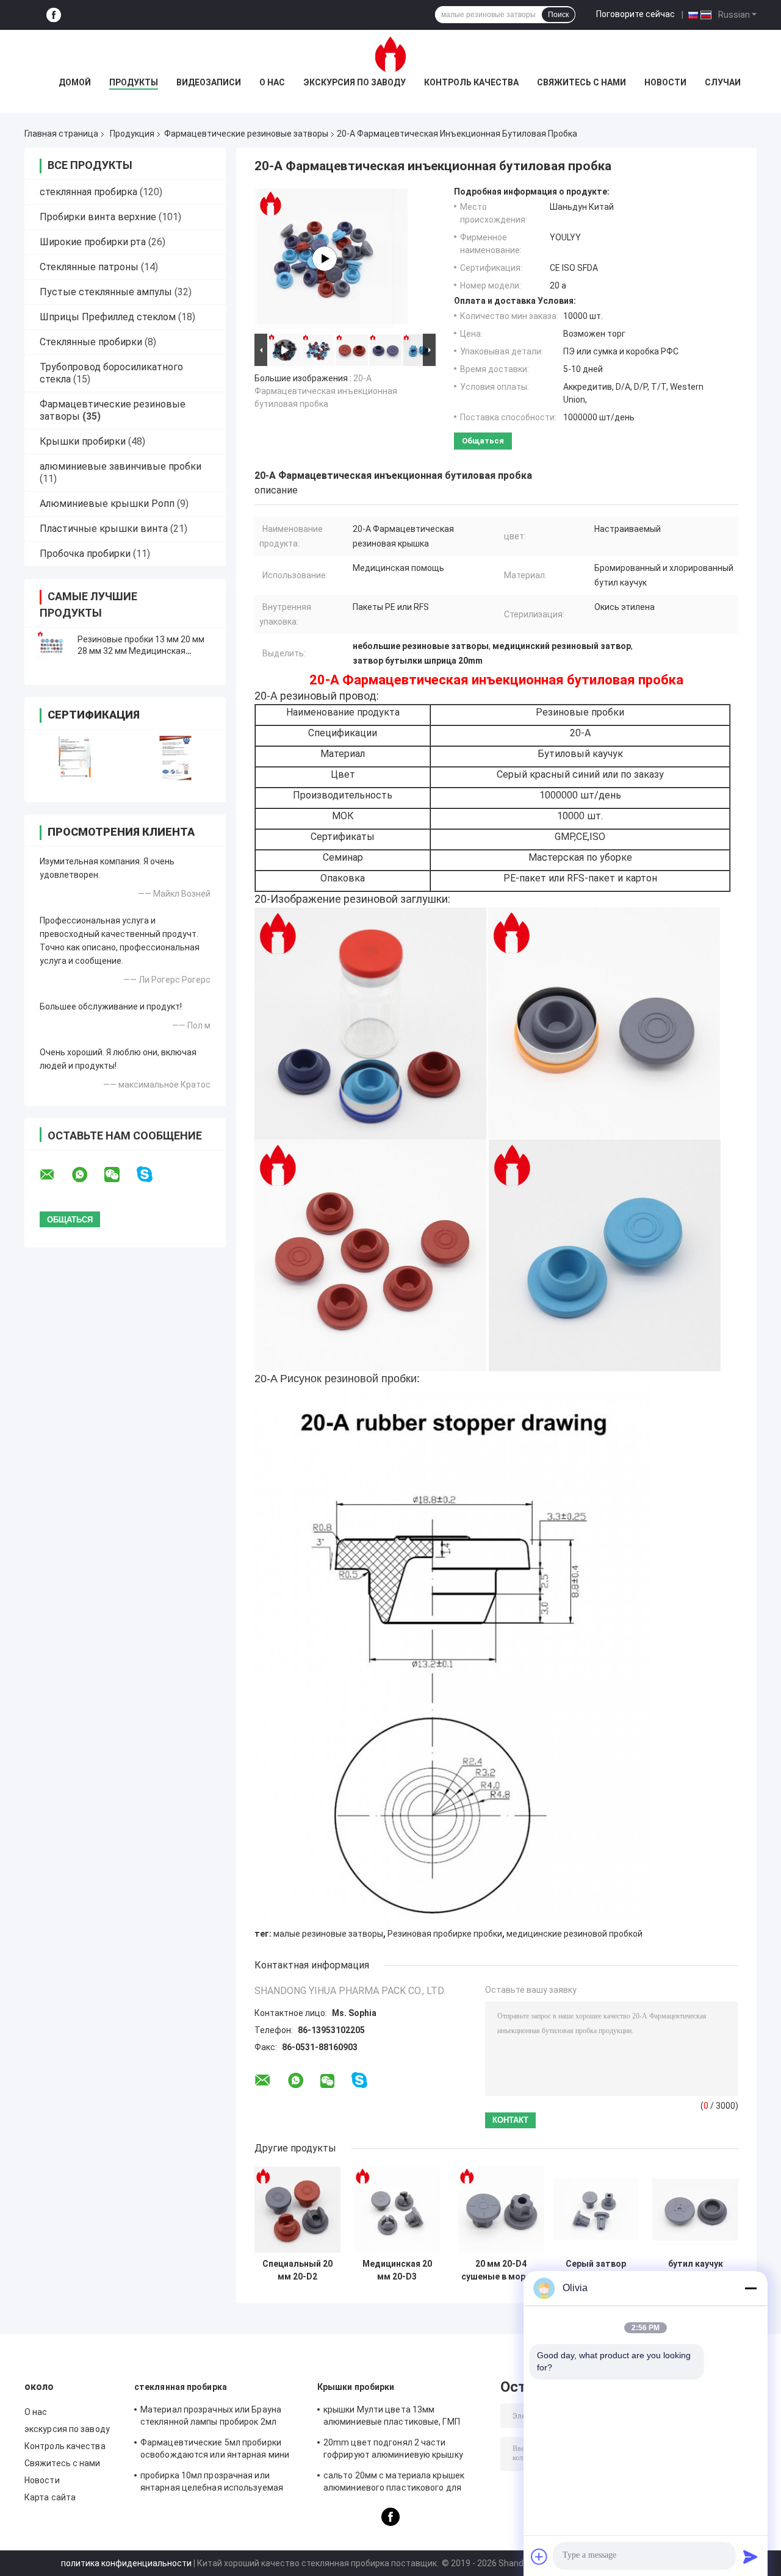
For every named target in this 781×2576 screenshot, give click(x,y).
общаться (483, 441)
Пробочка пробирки (85, 554)
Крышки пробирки (83, 441)
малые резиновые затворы (328, 1934)
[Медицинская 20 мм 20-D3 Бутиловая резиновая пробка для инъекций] (397, 2210)
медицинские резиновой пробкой (574, 1934)
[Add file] (539, 2556)
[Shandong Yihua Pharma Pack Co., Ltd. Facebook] (54, 15)
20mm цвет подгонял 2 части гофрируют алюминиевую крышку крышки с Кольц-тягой (393, 2450)
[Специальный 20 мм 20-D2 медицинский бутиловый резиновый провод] (297, 2210)
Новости (665, 82)
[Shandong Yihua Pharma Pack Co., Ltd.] (390, 54)
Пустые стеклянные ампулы (106, 292)
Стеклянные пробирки (91, 342)
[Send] (750, 2556)
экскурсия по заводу (355, 82)
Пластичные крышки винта (104, 529)
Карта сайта (50, 2497)
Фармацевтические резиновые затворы (246, 134)
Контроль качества (471, 82)
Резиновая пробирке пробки (445, 1934)
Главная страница (61, 134)
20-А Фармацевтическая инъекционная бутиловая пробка (326, 391)
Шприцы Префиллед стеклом (108, 317)
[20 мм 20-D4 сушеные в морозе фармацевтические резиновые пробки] (501, 2210)
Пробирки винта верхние (98, 217)
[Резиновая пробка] (325, 259)
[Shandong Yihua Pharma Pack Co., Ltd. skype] (152, 1175)
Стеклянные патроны (89, 267)
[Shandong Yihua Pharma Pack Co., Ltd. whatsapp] (87, 1175)
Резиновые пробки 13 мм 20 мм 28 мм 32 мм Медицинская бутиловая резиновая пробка (141, 651)
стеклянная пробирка (88, 192)
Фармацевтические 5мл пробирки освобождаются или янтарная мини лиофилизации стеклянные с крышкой (219, 2450)
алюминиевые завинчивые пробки (121, 466)
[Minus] (750, 2288)
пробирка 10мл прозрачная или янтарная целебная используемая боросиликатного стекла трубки (212, 2483)
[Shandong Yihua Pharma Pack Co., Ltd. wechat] (120, 1175)
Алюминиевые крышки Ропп (107, 504)
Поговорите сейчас (635, 14)
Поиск (558, 15)
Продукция (132, 134)
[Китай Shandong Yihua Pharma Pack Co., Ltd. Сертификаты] (75, 758)
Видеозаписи (209, 82)
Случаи (723, 82)
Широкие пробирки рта (93, 242)
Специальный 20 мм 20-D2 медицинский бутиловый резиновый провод (297, 2270)
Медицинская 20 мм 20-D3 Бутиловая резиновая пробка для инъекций (397, 2270)
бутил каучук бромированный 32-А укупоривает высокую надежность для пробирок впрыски (696, 2270)
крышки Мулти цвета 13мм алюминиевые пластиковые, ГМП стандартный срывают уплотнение (396, 2417)
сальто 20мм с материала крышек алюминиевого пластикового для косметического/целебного (394, 2483)
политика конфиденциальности (126, 2563)
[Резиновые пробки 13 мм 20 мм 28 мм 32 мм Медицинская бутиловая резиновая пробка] (52, 645)
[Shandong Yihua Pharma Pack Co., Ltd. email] (55, 1175)
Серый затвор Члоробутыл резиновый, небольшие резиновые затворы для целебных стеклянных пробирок (596, 2270)
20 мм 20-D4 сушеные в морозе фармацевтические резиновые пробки (501, 2270)
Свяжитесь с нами (581, 82)
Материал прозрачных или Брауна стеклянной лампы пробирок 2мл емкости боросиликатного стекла (211, 2417)
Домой (75, 82)
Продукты (134, 82)
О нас (272, 82)
